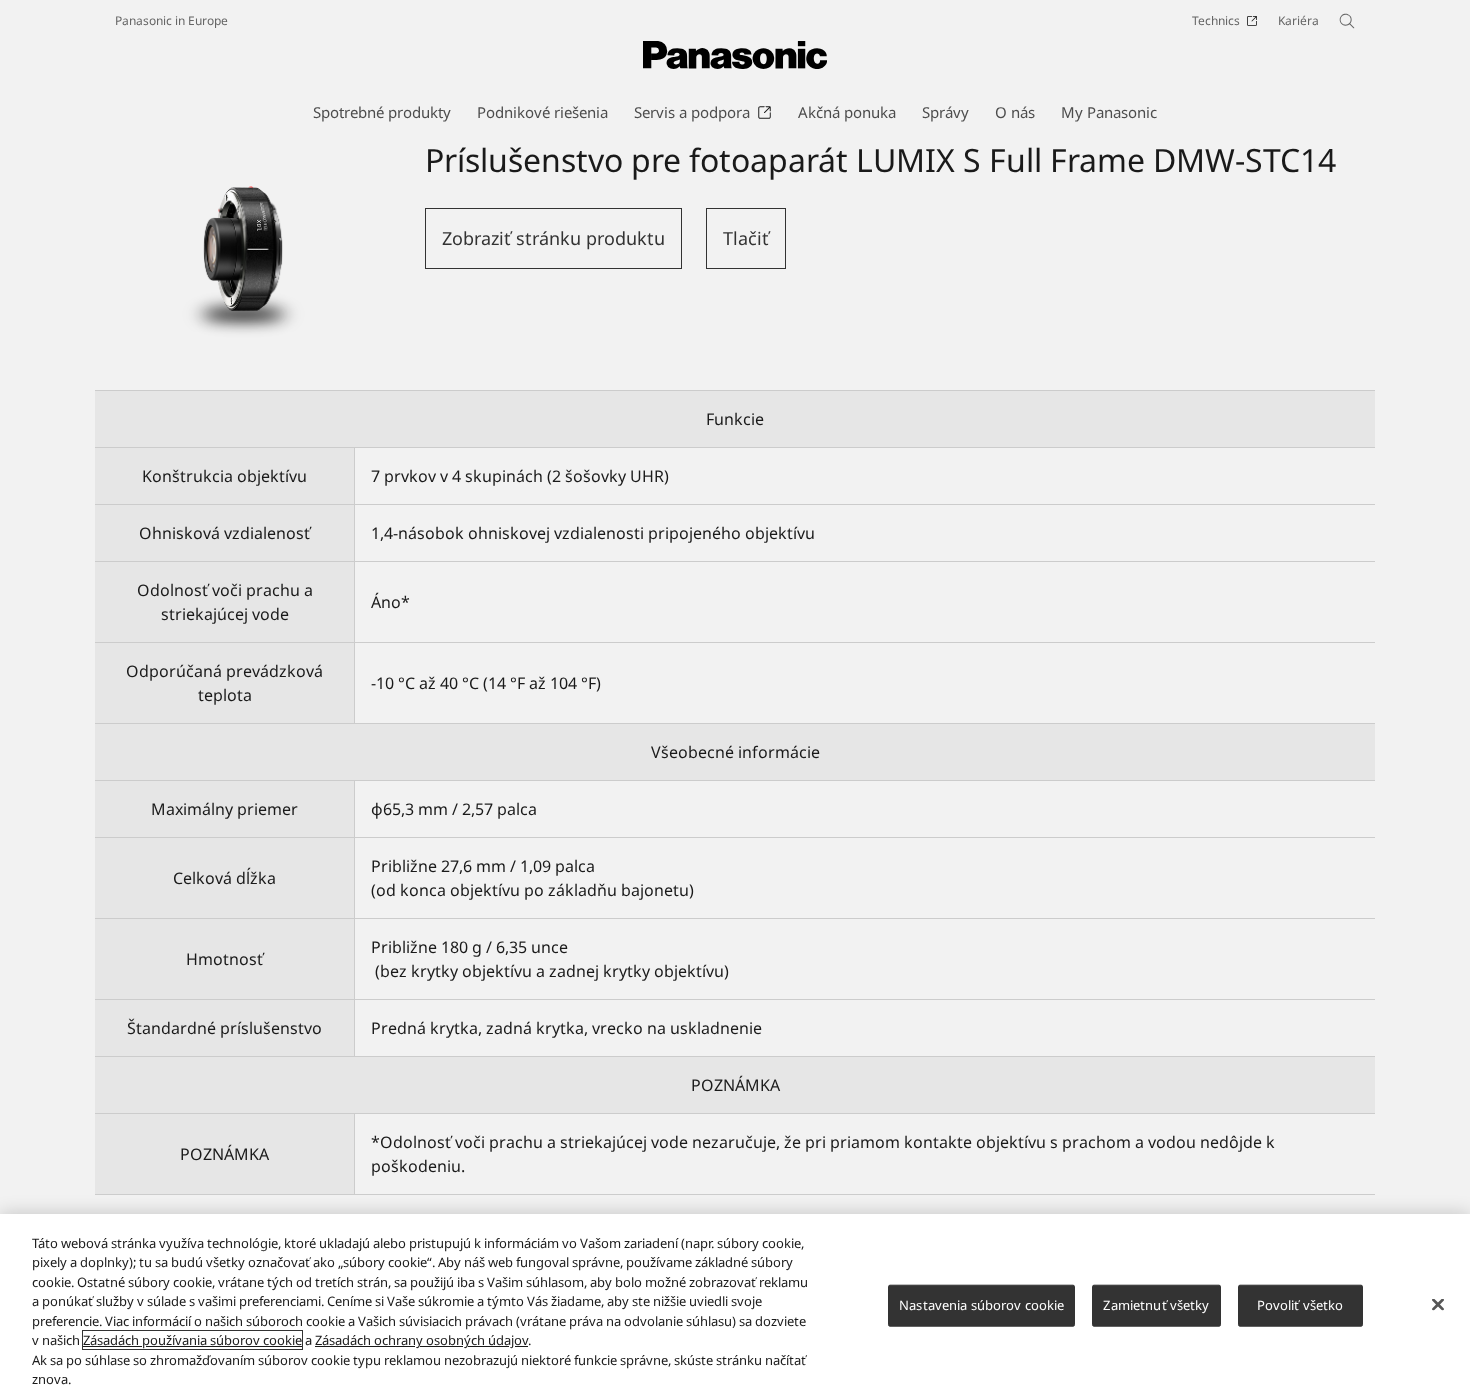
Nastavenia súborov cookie (981, 1305)
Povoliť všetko (1300, 1305)
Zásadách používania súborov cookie (192, 1340)
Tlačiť (746, 238)
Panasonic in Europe (171, 20)
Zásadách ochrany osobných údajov (421, 1340)
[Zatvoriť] (1438, 1304)
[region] (735, 1307)
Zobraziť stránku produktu (553, 238)
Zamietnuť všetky (1156, 1305)
